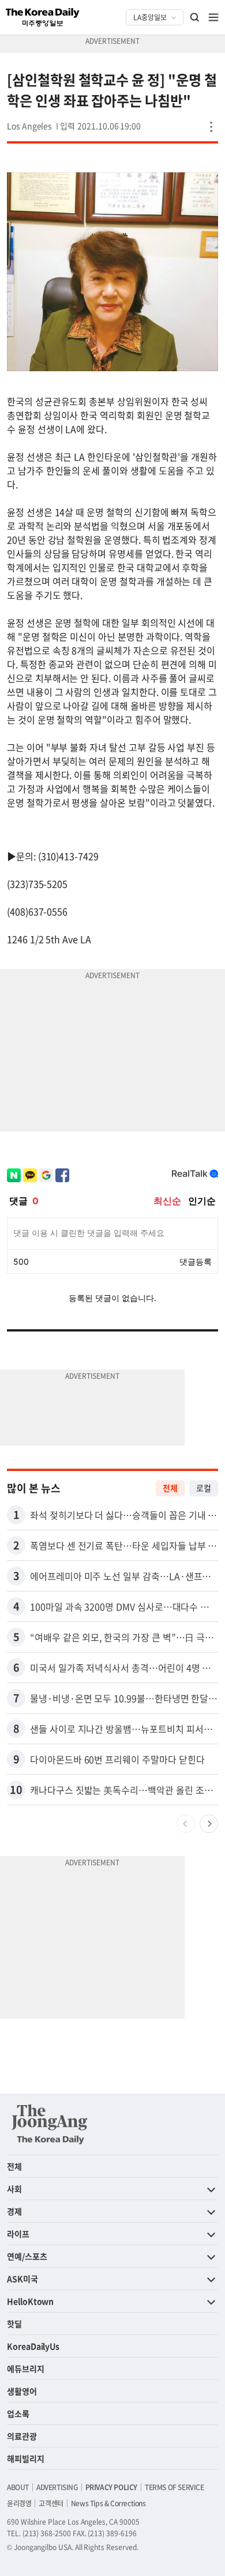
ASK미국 (22, 2279)
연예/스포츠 (27, 2256)
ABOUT (18, 2487)
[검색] (195, 17)
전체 (170, 1488)
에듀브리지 (26, 2368)
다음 (209, 1824)
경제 (14, 2211)
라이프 (18, 2234)
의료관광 (22, 2436)
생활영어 (22, 2391)
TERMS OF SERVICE (175, 2487)
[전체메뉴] (213, 17)
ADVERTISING (57, 2487)
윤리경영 (19, 2503)
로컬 (204, 1488)
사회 (14, 2189)
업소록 (18, 2413)
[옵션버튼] (211, 127)
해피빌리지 (26, 2458)
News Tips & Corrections (108, 2503)
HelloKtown (30, 2301)
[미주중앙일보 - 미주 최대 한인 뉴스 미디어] (43, 17)
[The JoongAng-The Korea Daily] (50, 2124)
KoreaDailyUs (33, 2346)
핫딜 (14, 2324)
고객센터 (51, 2503)
